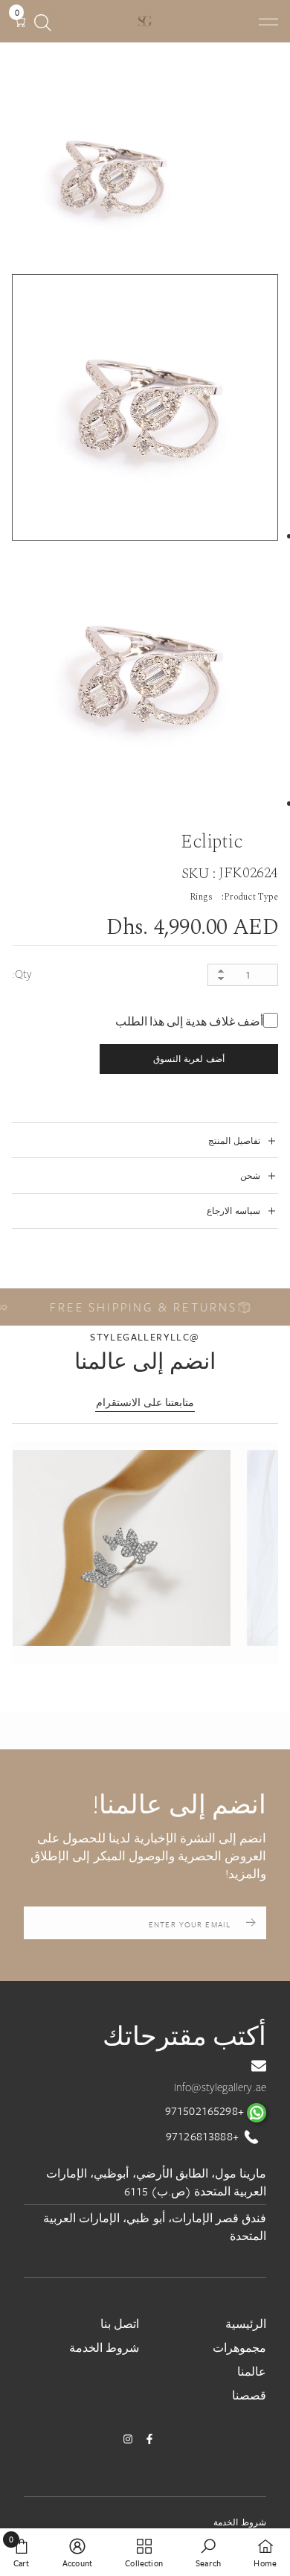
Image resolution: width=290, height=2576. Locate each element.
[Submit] (251, 1923)
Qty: (22, 974)
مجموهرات (239, 2347)
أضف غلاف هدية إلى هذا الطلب (189, 1022)
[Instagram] (128, 2439)
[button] (122, 1548)
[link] (208, 2552)
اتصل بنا (120, 2324)
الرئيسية (246, 2324)
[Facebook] (149, 2439)
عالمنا (252, 2371)
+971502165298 (206, 2111)
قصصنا (249, 2395)
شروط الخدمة (104, 2347)
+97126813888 (204, 2136)
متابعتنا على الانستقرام (145, 1402)
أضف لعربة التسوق (188, 1059)
